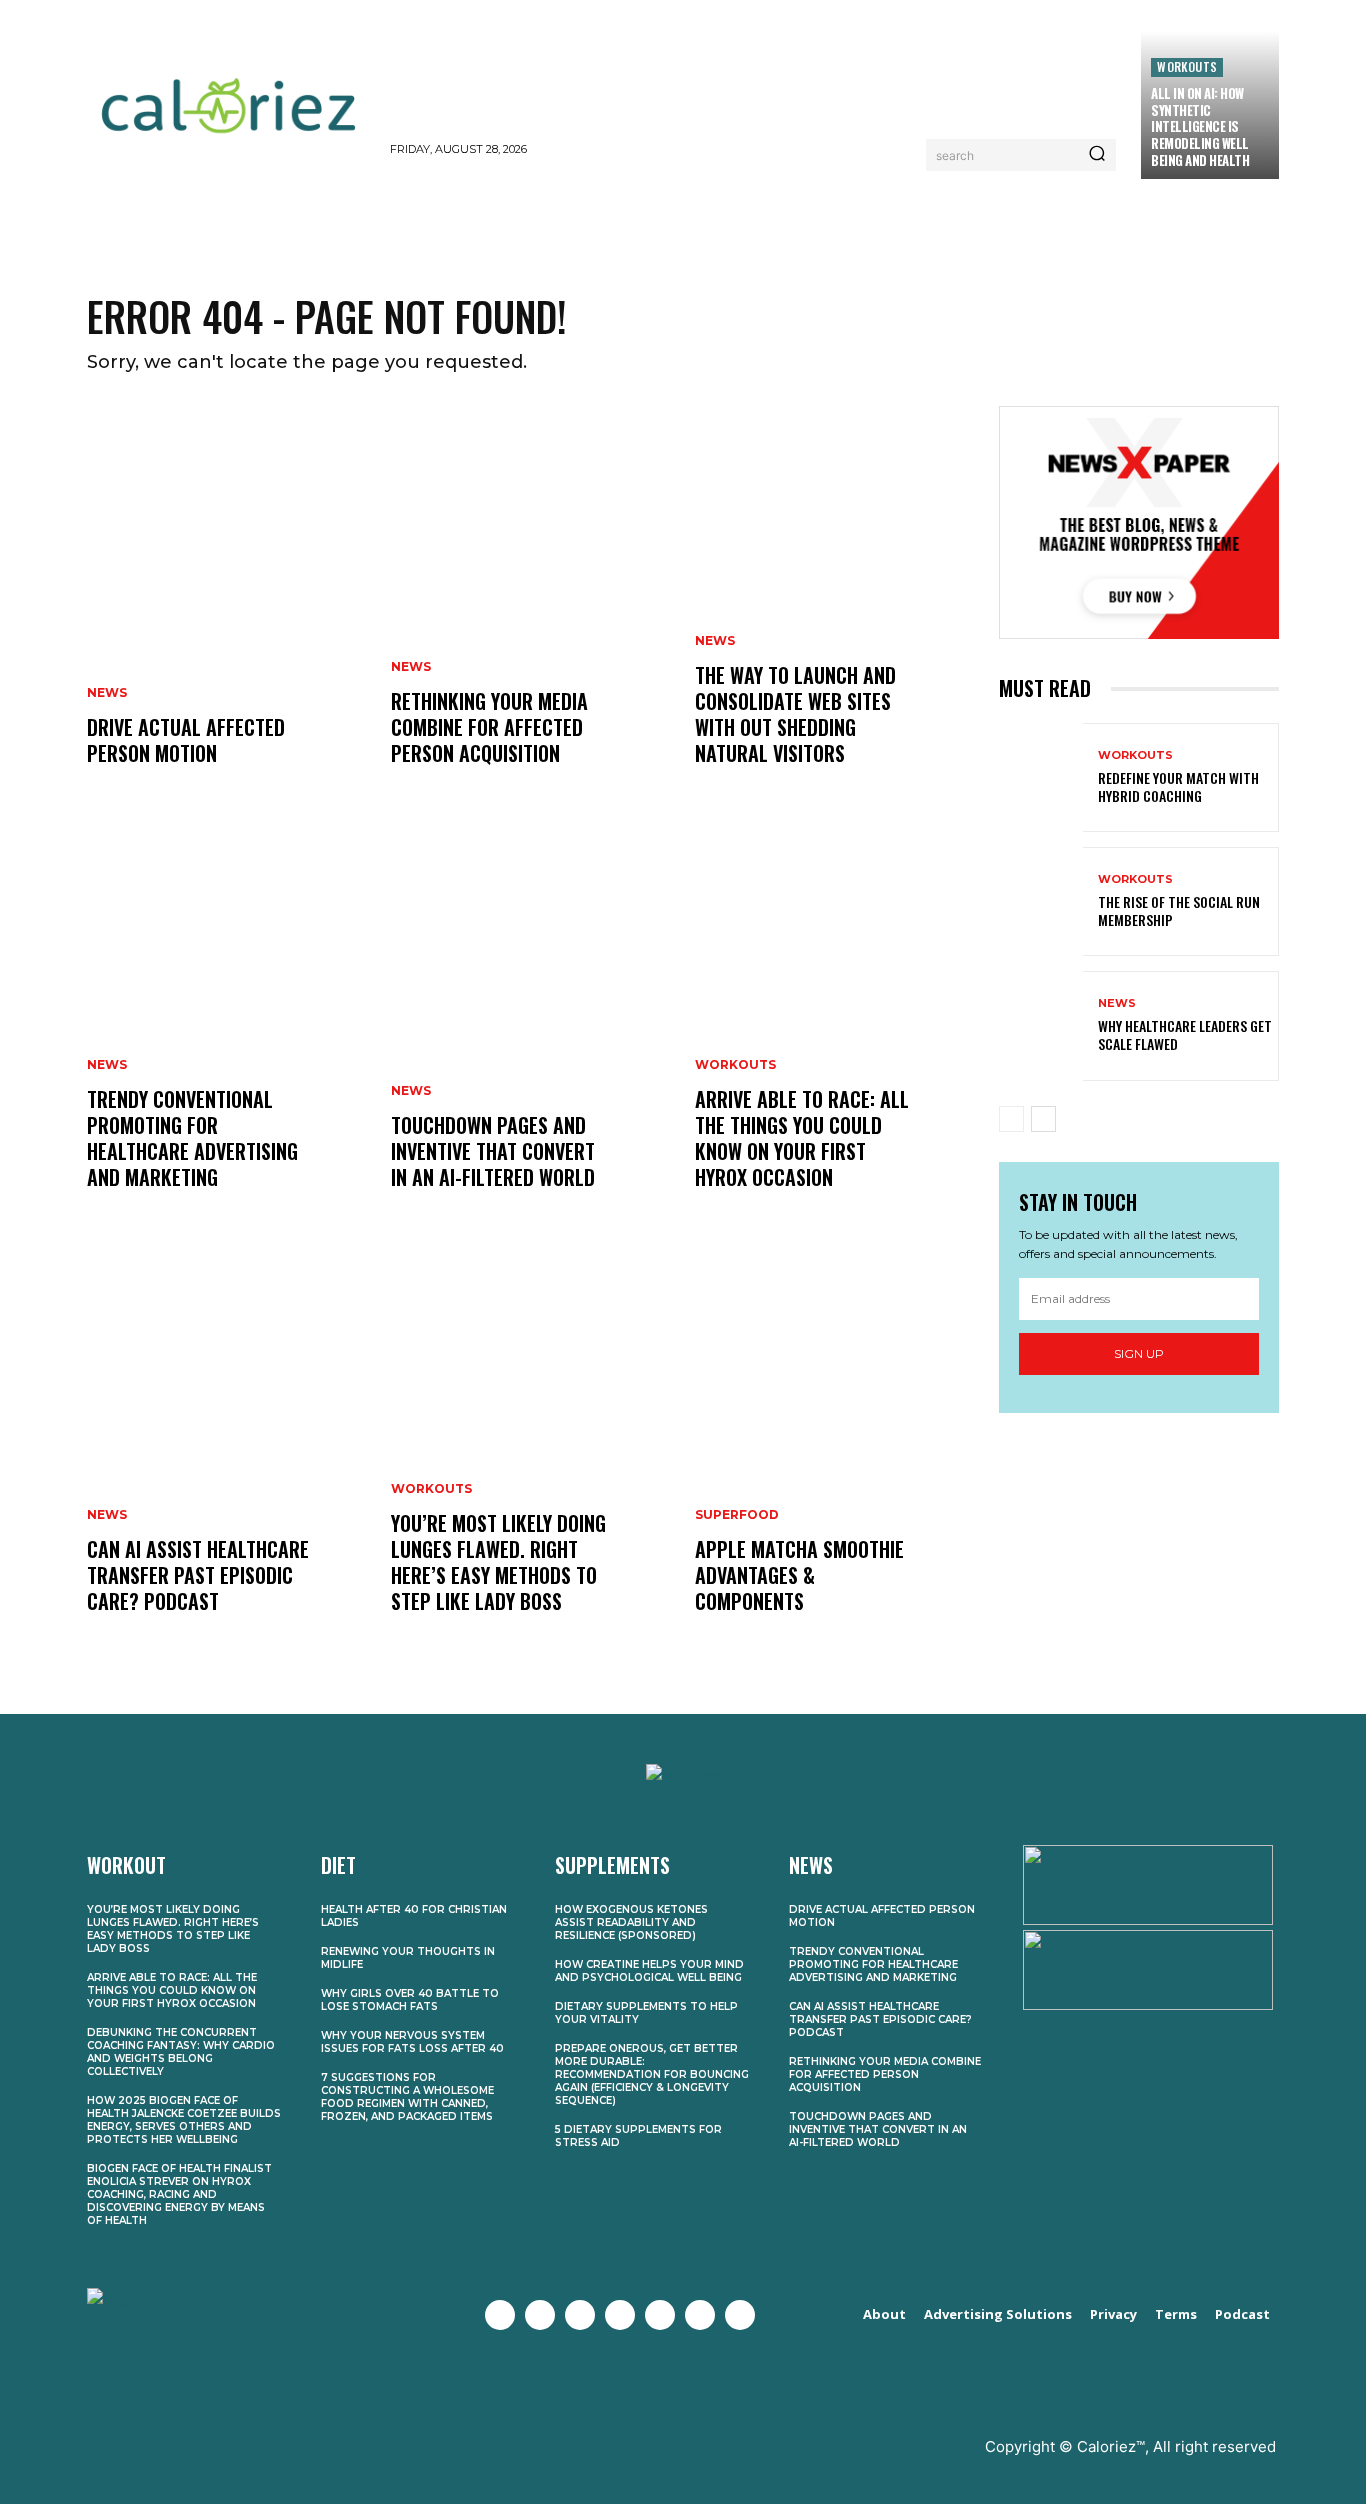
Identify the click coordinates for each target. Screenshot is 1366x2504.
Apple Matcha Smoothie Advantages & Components (799, 1575)
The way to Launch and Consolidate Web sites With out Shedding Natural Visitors (795, 714)
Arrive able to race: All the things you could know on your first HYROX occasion (802, 1138)
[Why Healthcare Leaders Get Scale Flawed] (1041, 1025)
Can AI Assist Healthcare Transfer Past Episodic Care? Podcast (198, 1575)
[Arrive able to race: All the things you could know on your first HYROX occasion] (835, 1030)
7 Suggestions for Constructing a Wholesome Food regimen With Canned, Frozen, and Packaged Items (407, 2097)
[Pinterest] (660, 2315)
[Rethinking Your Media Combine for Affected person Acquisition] (531, 606)
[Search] (1097, 155)
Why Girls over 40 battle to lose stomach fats (410, 2000)
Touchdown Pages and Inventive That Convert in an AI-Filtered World (493, 1151)
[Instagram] (580, 2315)
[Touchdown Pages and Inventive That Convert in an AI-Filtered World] (531, 1030)
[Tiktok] (740, 2315)
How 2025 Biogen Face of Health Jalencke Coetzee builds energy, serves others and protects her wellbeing (184, 2120)
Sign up (1139, 1353)
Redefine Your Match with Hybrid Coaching (1178, 786)
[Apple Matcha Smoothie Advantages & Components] (835, 1454)
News (107, 693)
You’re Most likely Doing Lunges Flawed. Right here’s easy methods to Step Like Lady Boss (498, 1562)
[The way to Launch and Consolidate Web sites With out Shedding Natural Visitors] (835, 606)
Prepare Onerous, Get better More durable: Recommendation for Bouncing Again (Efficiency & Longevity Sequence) (652, 2074)
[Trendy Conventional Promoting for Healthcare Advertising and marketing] (227, 1030)
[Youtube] (620, 2315)
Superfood (737, 1515)
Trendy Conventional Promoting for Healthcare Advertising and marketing (192, 1138)
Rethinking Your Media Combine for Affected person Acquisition (489, 727)
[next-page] (1043, 1119)
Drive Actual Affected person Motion (186, 740)
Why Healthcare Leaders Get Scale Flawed (1185, 1034)
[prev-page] (1011, 1119)
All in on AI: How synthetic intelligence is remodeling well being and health (1200, 127)
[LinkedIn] (700, 2315)
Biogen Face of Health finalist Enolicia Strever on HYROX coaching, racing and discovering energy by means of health (179, 2194)
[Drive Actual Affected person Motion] (227, 606)
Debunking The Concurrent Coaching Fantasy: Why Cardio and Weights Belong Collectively (181, 2052)
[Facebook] (500, 2315)
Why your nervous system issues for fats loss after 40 (412, 2042)
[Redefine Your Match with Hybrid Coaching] (1041, 777)
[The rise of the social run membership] (1041, 901)
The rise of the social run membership (1179, 910)
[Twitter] (540, 2315)
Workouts (1187, 66)
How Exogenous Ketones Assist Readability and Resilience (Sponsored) (631, 1922)
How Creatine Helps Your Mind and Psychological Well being (649, 1971)
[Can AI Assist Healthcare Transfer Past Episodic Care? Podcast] (227, 1454)
